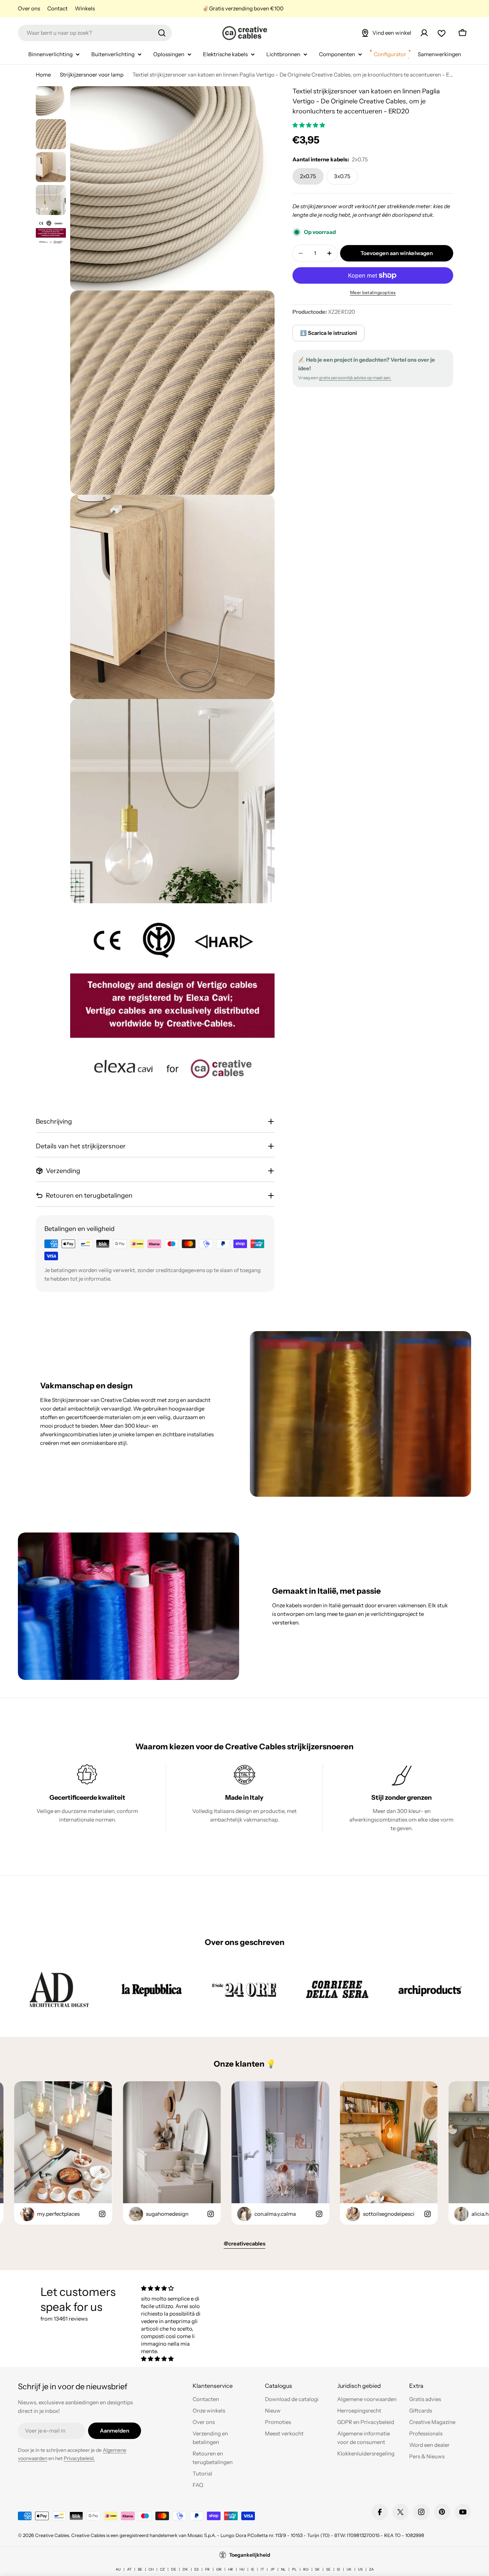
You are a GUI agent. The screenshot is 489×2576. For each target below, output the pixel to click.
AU (118, 2569)
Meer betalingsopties (373, 292)
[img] (174, 2288)
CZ (162, 2569)
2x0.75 (308, 176)
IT (262, 2569)
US (360, 2569)
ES (197, 2569)
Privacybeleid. (79, 2458)
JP (272, 2569)
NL (283, 2569)
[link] (59, 1989)
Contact (57, 8)
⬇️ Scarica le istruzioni (328, 333)
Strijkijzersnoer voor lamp (92, 75)
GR (219, 2569)
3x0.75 (342, 176)
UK (349, 2569)
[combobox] (95, 33)
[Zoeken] (162, 33)
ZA (371, 2569)
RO (306, 2569)
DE (174, 2569)
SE (328, 2569)
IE (253, 2569)
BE (140, 2569)
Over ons (29, 8)
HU (242, 2569)
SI (338, 2569)
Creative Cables (52, 2535)
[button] (309, 125)
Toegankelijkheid (250, 2555)
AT (129, 2569)
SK (317, 2569)
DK (185, 2569)
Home (43, 75)
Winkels (85, 8)
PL (294, 2569)
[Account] (424, 33)
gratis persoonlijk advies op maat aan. (355, 378)
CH (151, 2569)
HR (231, 2569)
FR (207, 2569)
